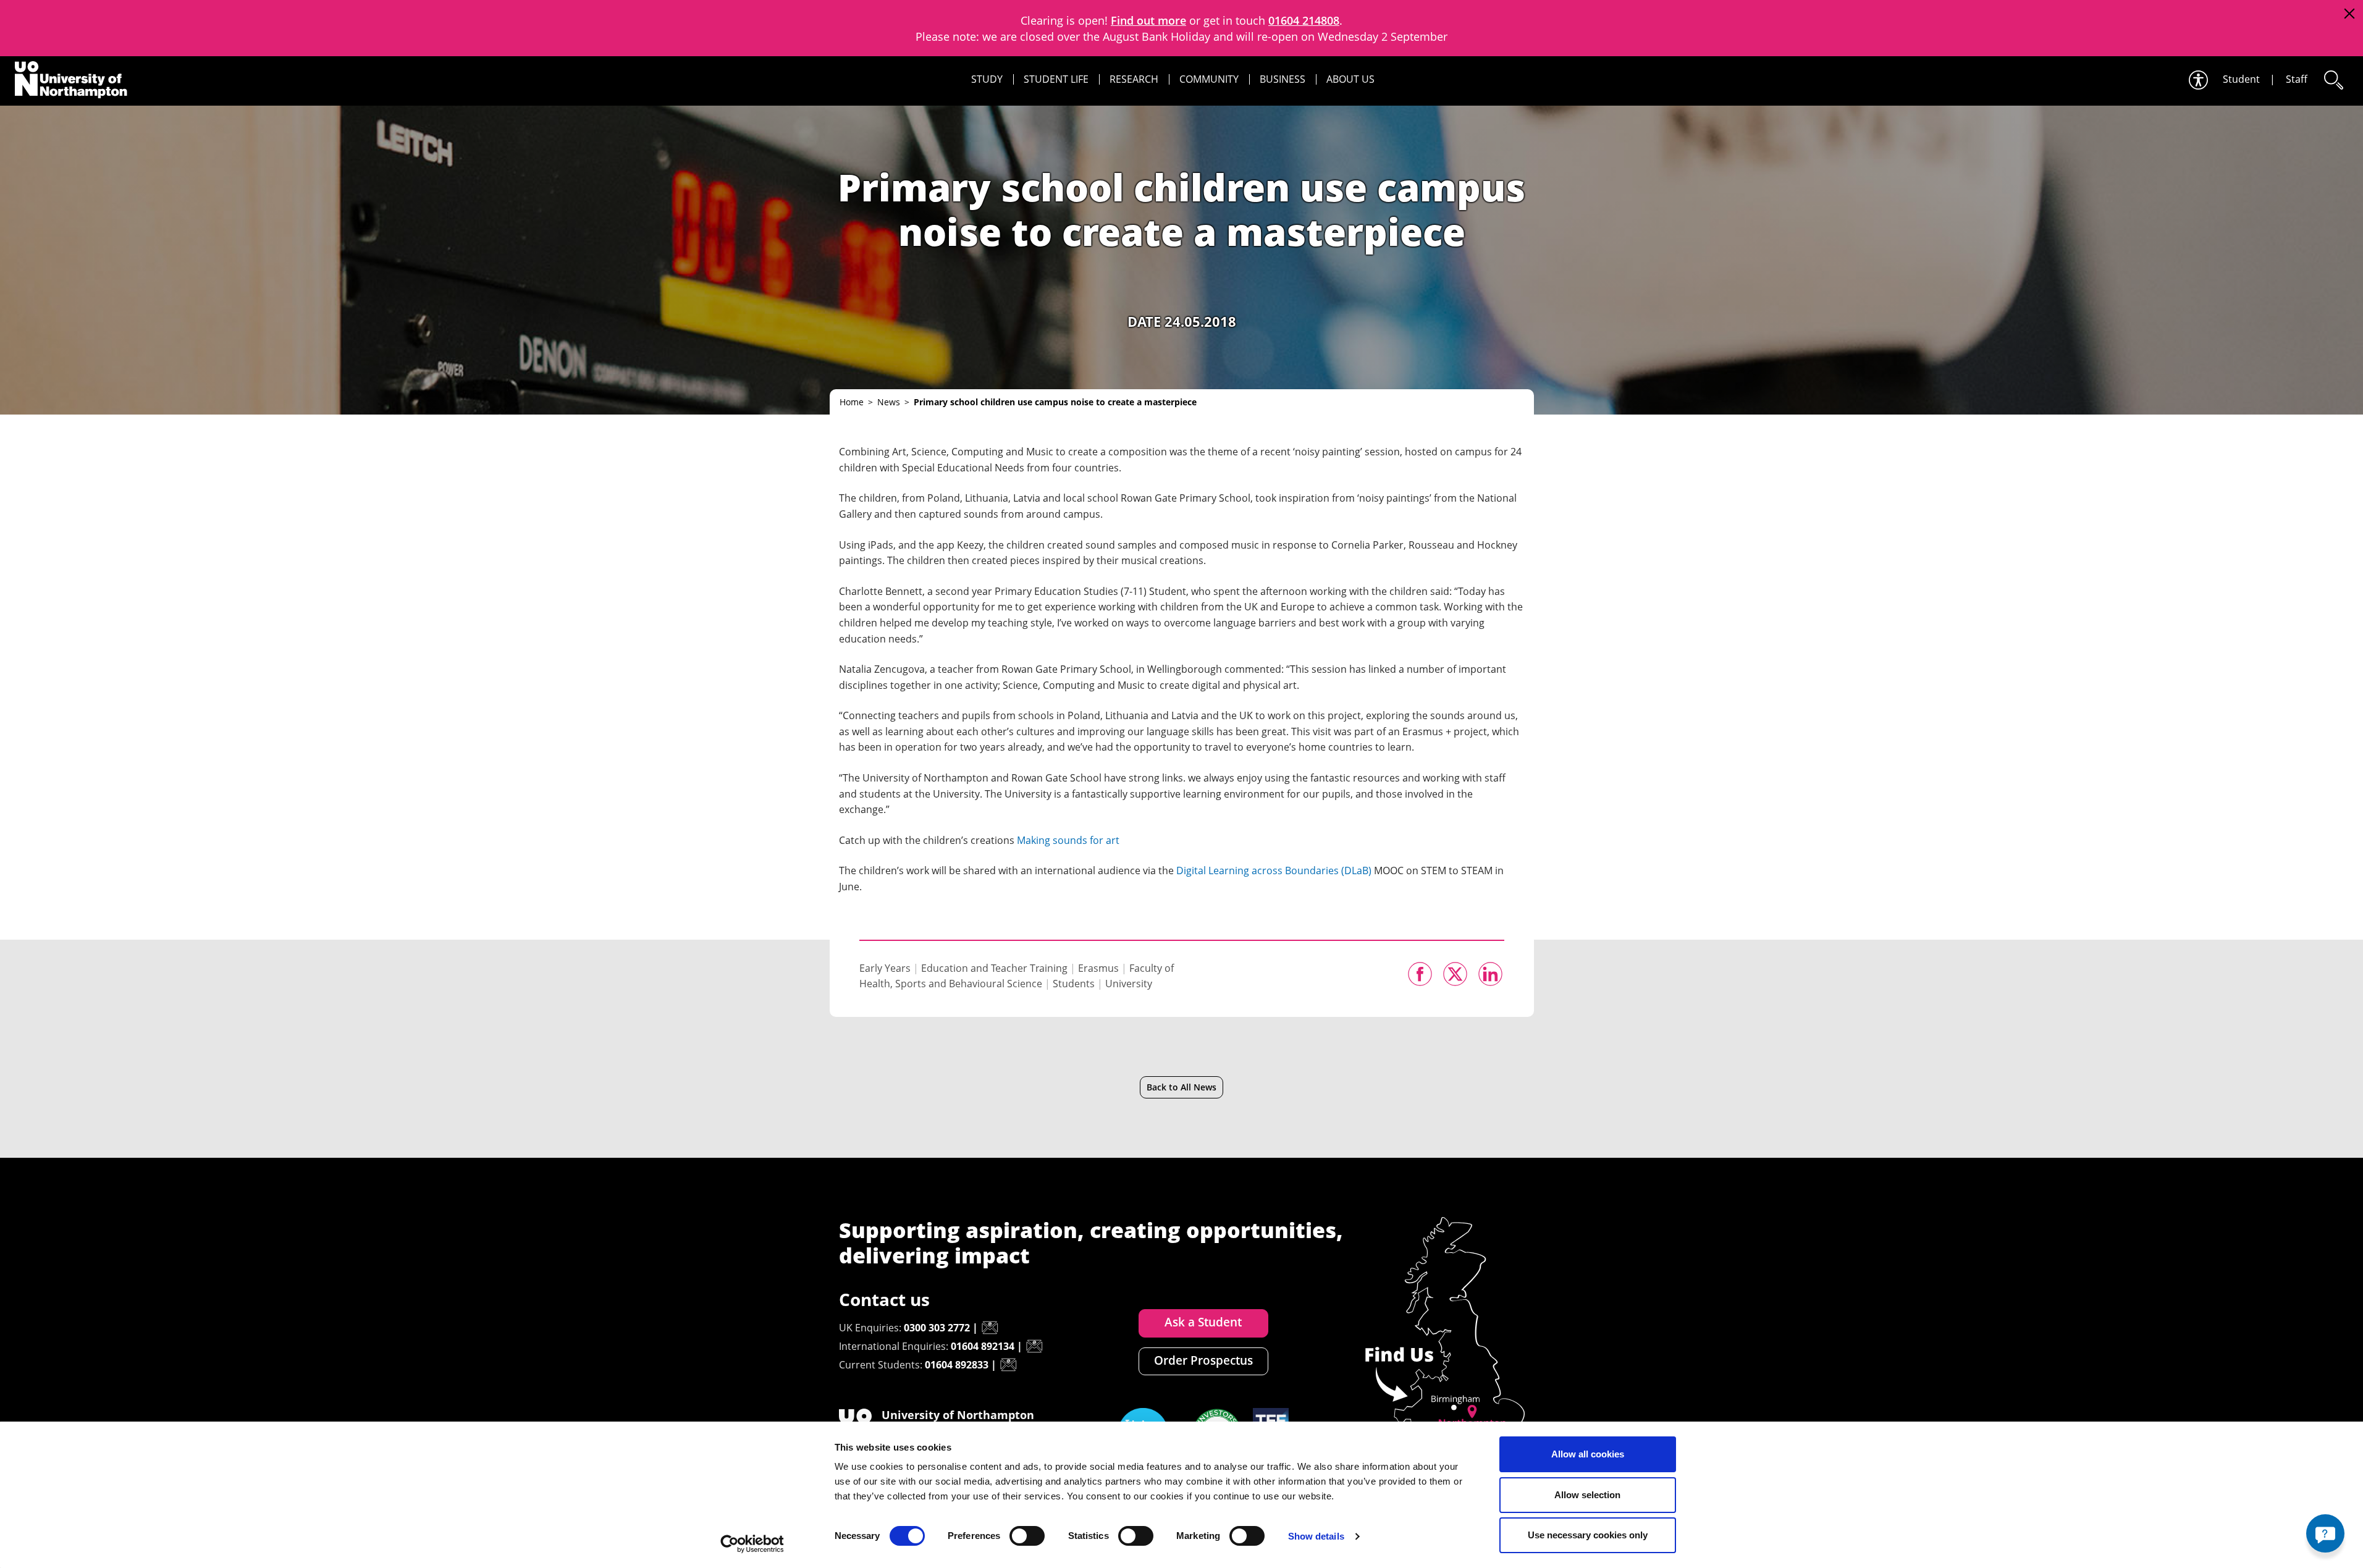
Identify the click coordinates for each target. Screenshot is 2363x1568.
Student (2241, 79)
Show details (1316, 1536)
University (1129, 984)
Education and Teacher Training (994, 968)
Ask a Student (1203, 1322)
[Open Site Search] (2333, 80)
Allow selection (1587, 1495)
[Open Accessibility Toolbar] (2197, 80)
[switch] (1027, 1536)
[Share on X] (1455, 974)
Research (1134, 79)
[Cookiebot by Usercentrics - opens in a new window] (752, 1544)
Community (1209, 79)
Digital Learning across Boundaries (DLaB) (1274, 870)
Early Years (885, 968)
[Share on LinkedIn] (1490, 974)
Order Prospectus (1203, 1360)
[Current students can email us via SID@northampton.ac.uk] (1008, 1365)
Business (1283, 79)
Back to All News (1181, 1087)
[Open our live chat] (2325, 1533)
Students (1074, 984)
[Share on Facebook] (1420, 974)
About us (1350, 79)
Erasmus (1098, 968)
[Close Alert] (2349, 14)
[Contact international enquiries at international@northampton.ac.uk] (1034, 1346)
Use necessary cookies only (1588, 1535)
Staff (2297, 79)
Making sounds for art (1068, 840)
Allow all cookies (1588, 1454)
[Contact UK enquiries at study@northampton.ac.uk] (990, 1328)
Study (987, 79)
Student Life (1056, 79)
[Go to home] (71, 80)
